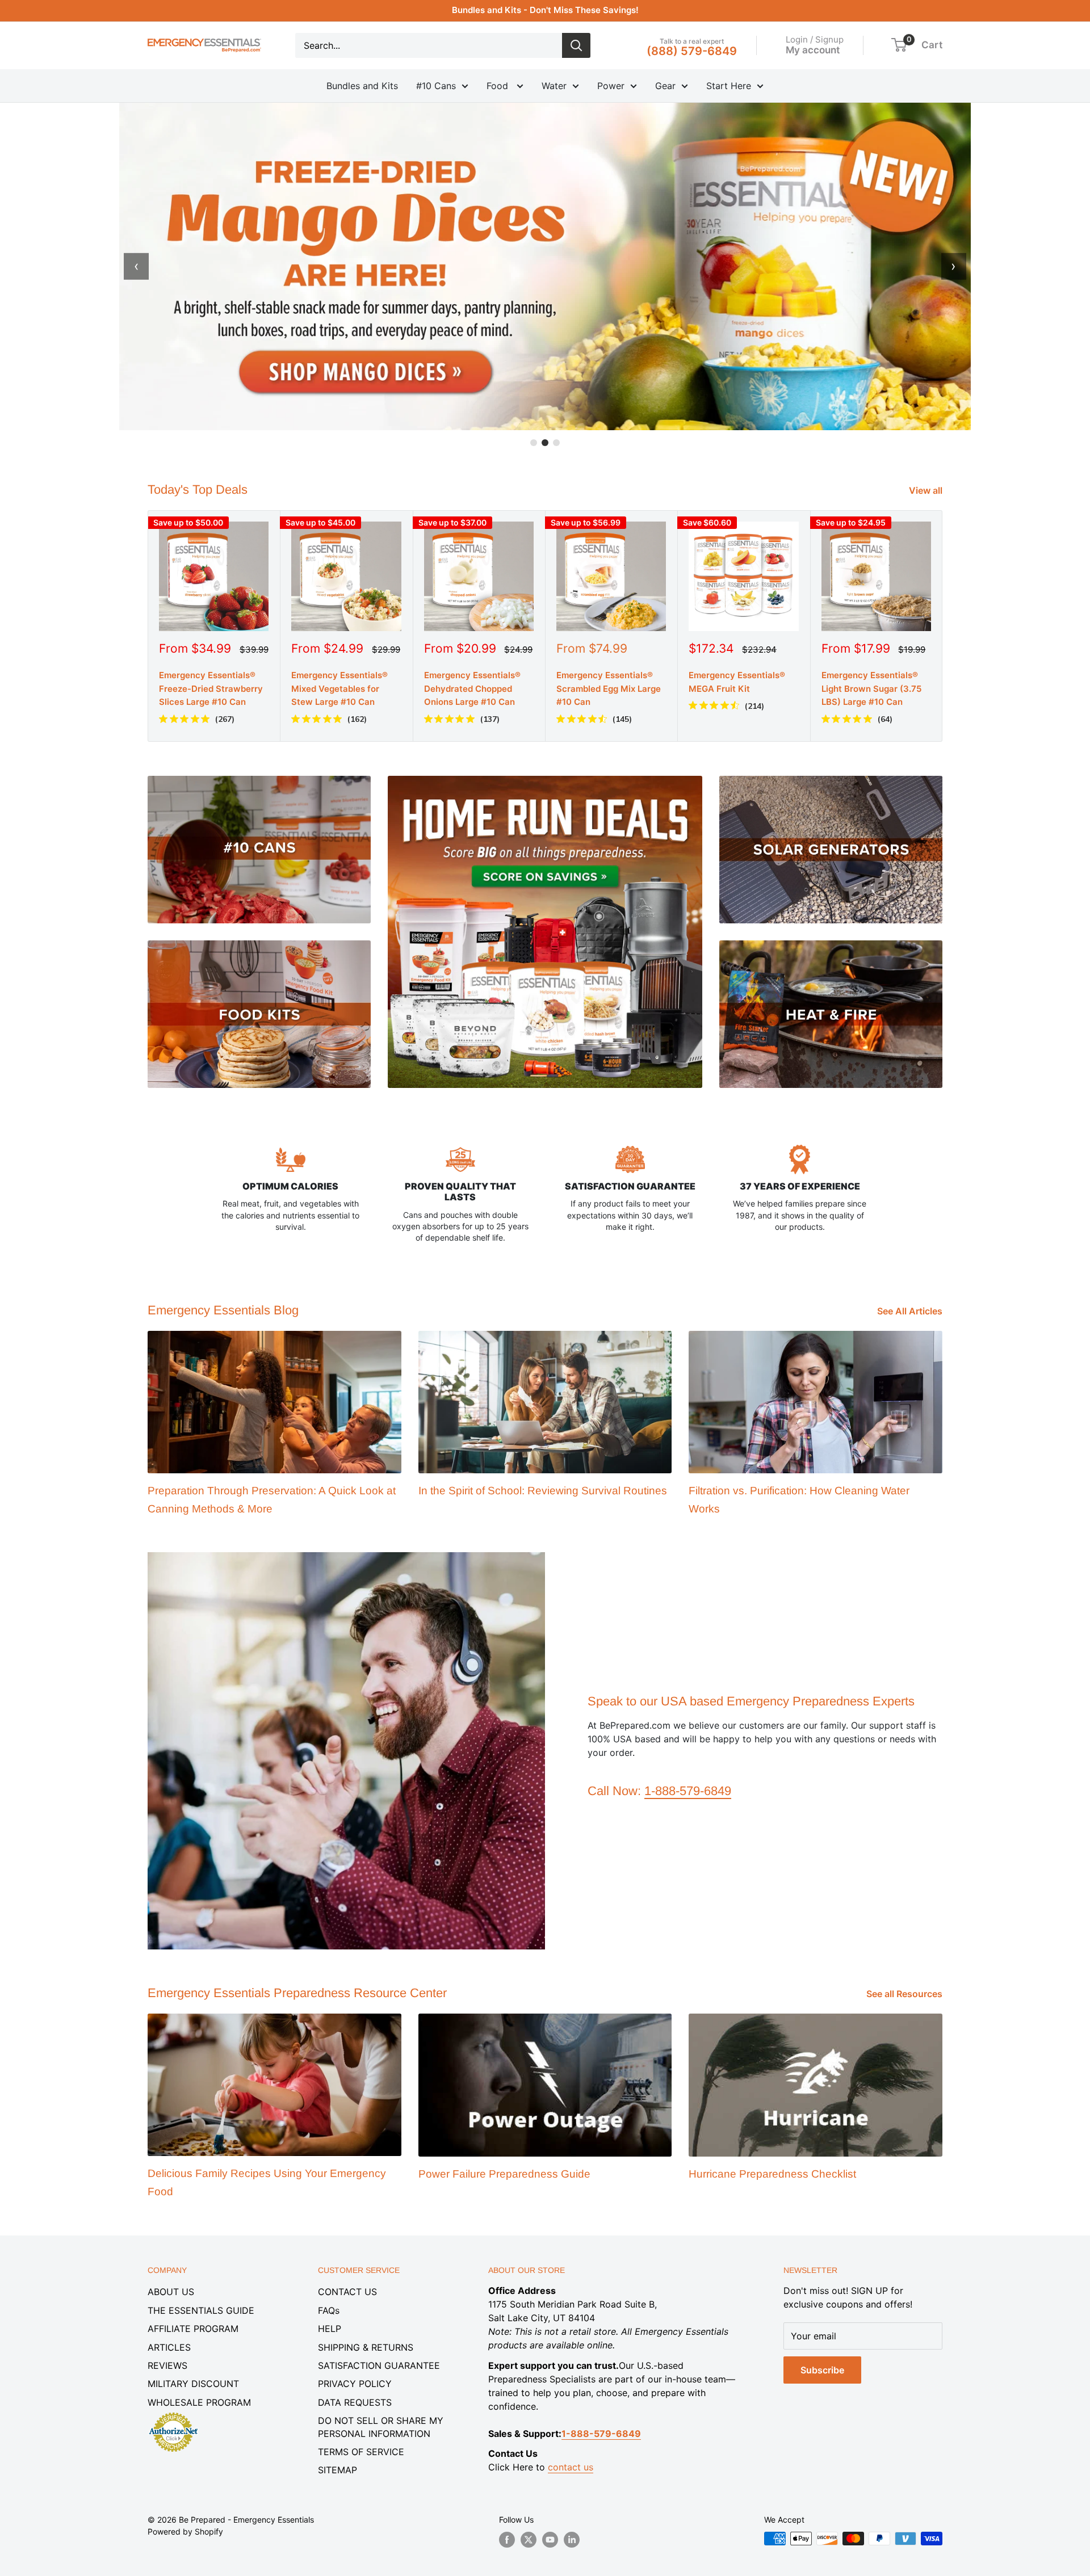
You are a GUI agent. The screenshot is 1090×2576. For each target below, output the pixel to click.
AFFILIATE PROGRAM (193, 2329)
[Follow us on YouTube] (550, 2540)
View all (927, 490)
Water (554, 86)
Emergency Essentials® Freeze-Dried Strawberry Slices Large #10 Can (211, 688)
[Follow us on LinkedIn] (572, 2540)
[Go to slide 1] (534, 443)
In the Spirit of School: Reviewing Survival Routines (543, 1491)
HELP (330, 2329)
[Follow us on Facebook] (507, 2540)
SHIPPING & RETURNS (366, 2347)
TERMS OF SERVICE (361, 2452)
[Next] (943, 626)
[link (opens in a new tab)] (173, 2414)
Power (611, 86)
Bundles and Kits (362, 86)
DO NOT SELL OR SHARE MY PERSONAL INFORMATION (381, 2427)
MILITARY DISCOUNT (193, 2384)
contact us (571, 2467)
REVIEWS (167, 2365)
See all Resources (905, 1994)
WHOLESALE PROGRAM (199, 2402)
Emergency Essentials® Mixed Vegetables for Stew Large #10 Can (339, 688)
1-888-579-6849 (688, 1791)
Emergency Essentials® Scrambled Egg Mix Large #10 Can (609, 688)
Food (499, 86)
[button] (899, 45)
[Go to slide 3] (556, 443)
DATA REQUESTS (355, 2402)
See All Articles (911, 1311)
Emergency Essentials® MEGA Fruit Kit (737, 682)
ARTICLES (169, 2347)
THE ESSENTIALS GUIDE (201, 2310)
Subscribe (822, 2370)
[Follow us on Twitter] (529, 2540)
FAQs (329, 2310)
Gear (665, 86)
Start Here (729, 86)
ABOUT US (171, 2292)
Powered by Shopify (185, 2531)
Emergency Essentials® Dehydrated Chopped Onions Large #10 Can (472, 688)
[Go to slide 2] (545, 443)
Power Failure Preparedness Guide (504, 2174)
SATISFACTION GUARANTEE (379, 2365)
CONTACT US (347, 2292)
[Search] (576, 45)
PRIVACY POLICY (355, 2384)
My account (813, 49)
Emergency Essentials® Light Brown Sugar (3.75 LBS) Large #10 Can (871, 688)
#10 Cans (436, 86)
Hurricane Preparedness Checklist (772, 2174)
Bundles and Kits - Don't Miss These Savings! (545, 10)
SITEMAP (338, 2470)
